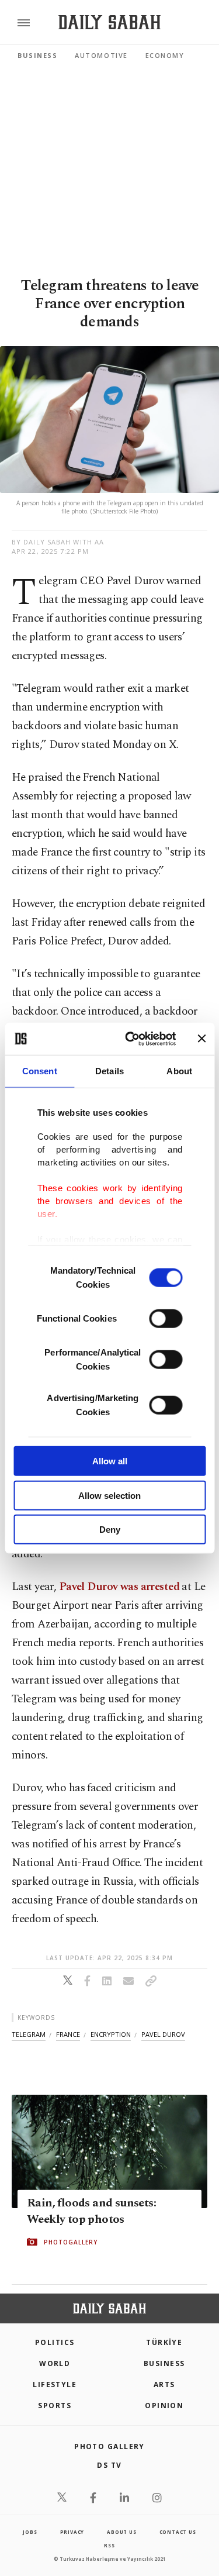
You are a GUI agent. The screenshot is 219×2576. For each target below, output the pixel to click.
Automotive (101, 55)
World (55, 2363)
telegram (29, 2034)
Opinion (164, 2406)
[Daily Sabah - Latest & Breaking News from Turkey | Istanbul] (109, 23)
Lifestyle (55, 2384)
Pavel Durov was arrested (119, 1587)
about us (121, 2532)
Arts (164, 2384)
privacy (72, 2532)
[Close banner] (201, 1039)
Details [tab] (109, 1071)
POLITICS (55, 2342)
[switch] (166, 1319)
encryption (111, 2034)
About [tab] (179, 1071)
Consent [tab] (40, 1071)
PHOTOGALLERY (71, 2242)
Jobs (30, 2532)
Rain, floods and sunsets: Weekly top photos (91, 2211)
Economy (165, 55)
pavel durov (163, 2034)
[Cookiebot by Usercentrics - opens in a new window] (131, 1039)
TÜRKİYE (164, 2342)
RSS (109, 2545)
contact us (178, 2532)
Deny (110, 1530)
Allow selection (109, 1495)
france (68, 2034)
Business (37, 55)
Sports (55, 2406)
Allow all (110, 1461)
